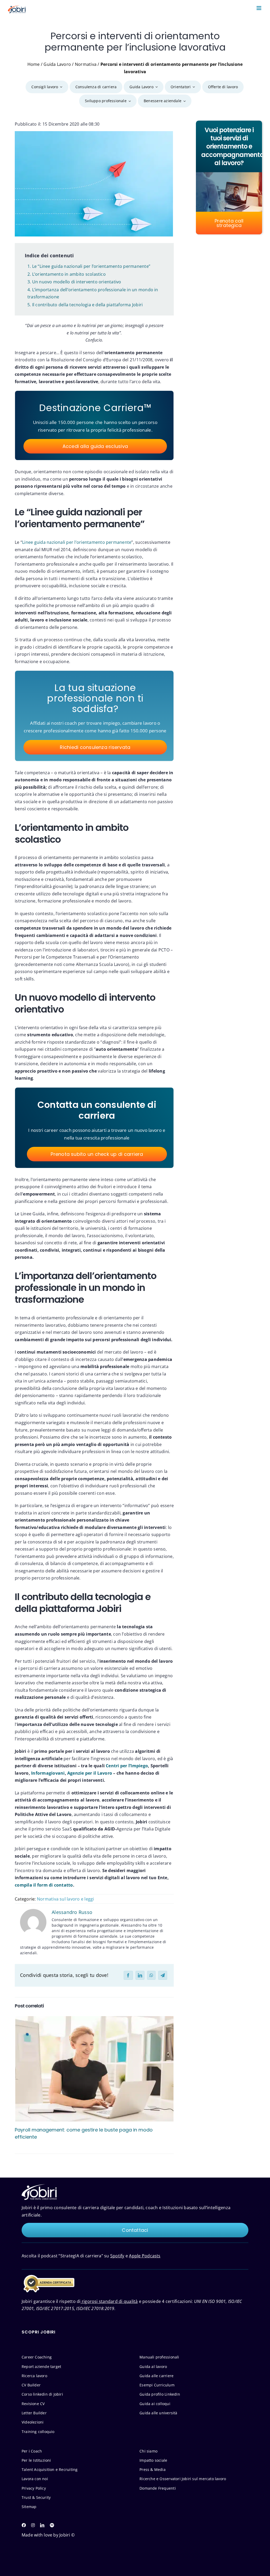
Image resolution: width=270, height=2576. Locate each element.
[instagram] (33, 2525)
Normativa (86, 64)
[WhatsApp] (151, 1975)
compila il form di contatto (44, 1885)
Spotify (117, 2256)
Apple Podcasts (145, 2256)
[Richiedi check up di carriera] (94, 425)
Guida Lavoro (57, 64)
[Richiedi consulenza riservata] (94, 716)
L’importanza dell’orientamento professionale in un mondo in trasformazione (93, 293)
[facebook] (24, 2525)
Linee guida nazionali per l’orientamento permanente (77, 542)
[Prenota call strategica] (229, 177)
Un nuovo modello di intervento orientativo (77, 282)
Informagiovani (48, 1773)
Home (34, 64)
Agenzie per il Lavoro (90, 1773)
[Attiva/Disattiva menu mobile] (259, 8)
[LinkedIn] (140, 1975)
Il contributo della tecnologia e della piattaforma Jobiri (88, 305)
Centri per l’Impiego (127, 1766)
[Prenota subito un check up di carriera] (96, 1128)
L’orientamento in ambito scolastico (69, 274)
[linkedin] (42, 2525)
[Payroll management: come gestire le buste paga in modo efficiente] (94, 2069)
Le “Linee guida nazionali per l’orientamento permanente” (91, 266)
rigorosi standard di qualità (109, 2301)
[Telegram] (163, 1975)
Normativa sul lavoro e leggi (66, 1899)
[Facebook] (128, 1975)
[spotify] (52, 2525)
